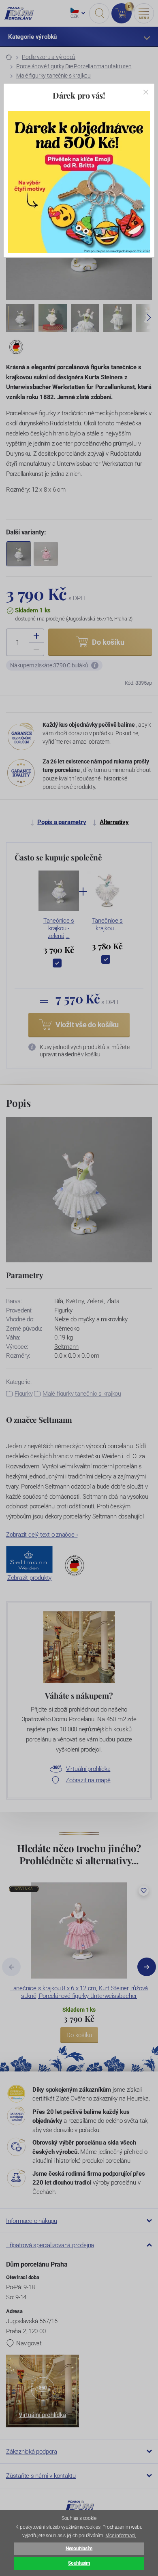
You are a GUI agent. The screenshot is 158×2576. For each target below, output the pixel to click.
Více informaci (121, 2536)
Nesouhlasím (79, 2549)
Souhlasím (79, 2563)
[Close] (146, 92)
